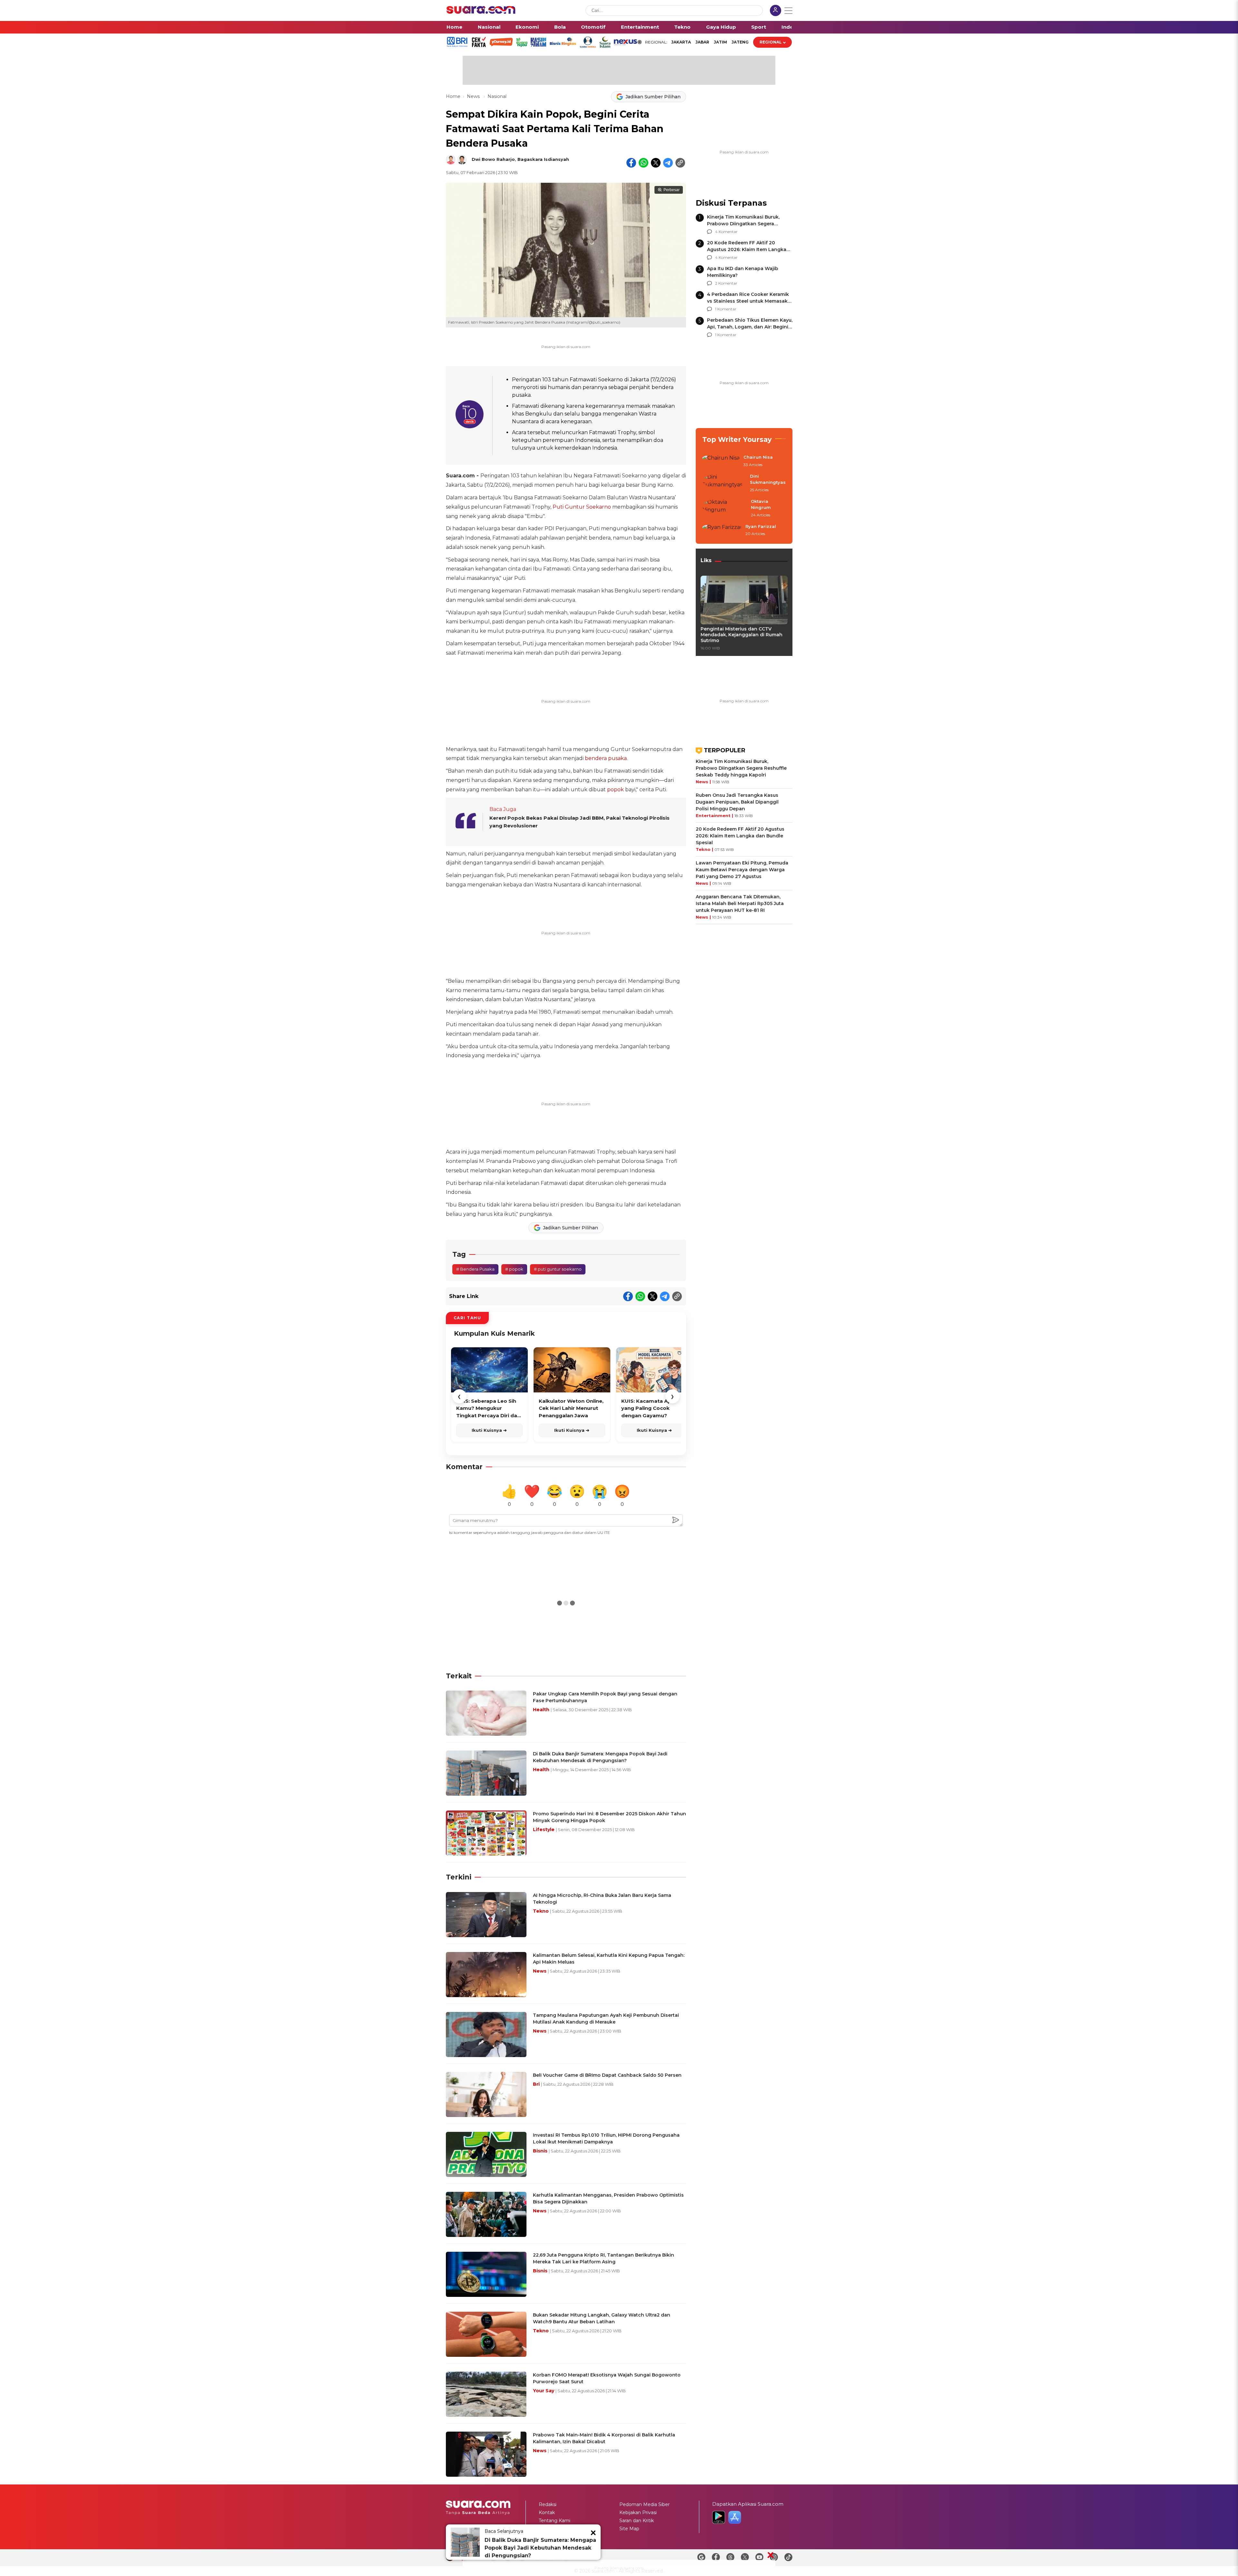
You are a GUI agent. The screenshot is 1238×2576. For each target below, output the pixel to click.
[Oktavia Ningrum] (725, 508)
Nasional (489, 27)
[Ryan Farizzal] (722, 531)
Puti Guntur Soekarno (582, 507)
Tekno (682, 27)
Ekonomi (527, 27)
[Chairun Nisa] (721, 461)
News (474, 96)
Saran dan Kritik (637, 2521)
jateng (740, 42)
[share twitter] (656, 163)
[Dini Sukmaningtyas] (724, 483)
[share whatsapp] (644, 163)
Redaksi (548, 2504)
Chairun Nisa (758, 457)
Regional (771, 42)
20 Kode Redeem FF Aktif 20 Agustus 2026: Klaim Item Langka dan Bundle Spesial (747, 249)
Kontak (547, 2513)
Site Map (629, 2529)
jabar (702, 42)
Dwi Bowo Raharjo (493, 159)
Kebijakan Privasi (638, 2513)
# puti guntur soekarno (558, 1269)
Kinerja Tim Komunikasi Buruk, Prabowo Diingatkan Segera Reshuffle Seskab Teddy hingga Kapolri (741, 768)
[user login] (776, 11)
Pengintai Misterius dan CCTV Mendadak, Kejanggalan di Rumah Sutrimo (742, 635)
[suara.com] (481, 12)
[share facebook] (631, 163)
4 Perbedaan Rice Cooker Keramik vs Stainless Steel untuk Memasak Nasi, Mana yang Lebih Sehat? (748, 301)
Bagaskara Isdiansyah (543, 159)
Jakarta (681, 42)
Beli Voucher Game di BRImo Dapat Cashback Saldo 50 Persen (607, 2075)
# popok (514, 1269)
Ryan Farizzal (761, 526)
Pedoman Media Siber (644, 2504)
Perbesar (672, 190)
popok (615, 790)
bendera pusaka (606, 758)
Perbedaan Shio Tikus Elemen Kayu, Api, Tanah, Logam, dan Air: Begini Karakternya (750, 327)
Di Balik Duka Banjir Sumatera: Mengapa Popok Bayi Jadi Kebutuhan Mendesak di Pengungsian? (540, 2548)
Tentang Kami (555, 2521)
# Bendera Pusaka (475, 1269)
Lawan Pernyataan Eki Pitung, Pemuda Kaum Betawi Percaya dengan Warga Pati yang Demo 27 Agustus (742, 870)
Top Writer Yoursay (737, 439)
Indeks (790, 27)
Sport (759, 27)
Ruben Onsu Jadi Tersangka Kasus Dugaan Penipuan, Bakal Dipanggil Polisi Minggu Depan (737, 802)
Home (454, 27)
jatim (720, 42)
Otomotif (593, 27)
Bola (560, 27)
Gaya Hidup (721, 27)
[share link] (680, 163)
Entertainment (640, 27)
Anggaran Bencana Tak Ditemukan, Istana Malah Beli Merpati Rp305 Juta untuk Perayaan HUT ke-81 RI (740, 903)
